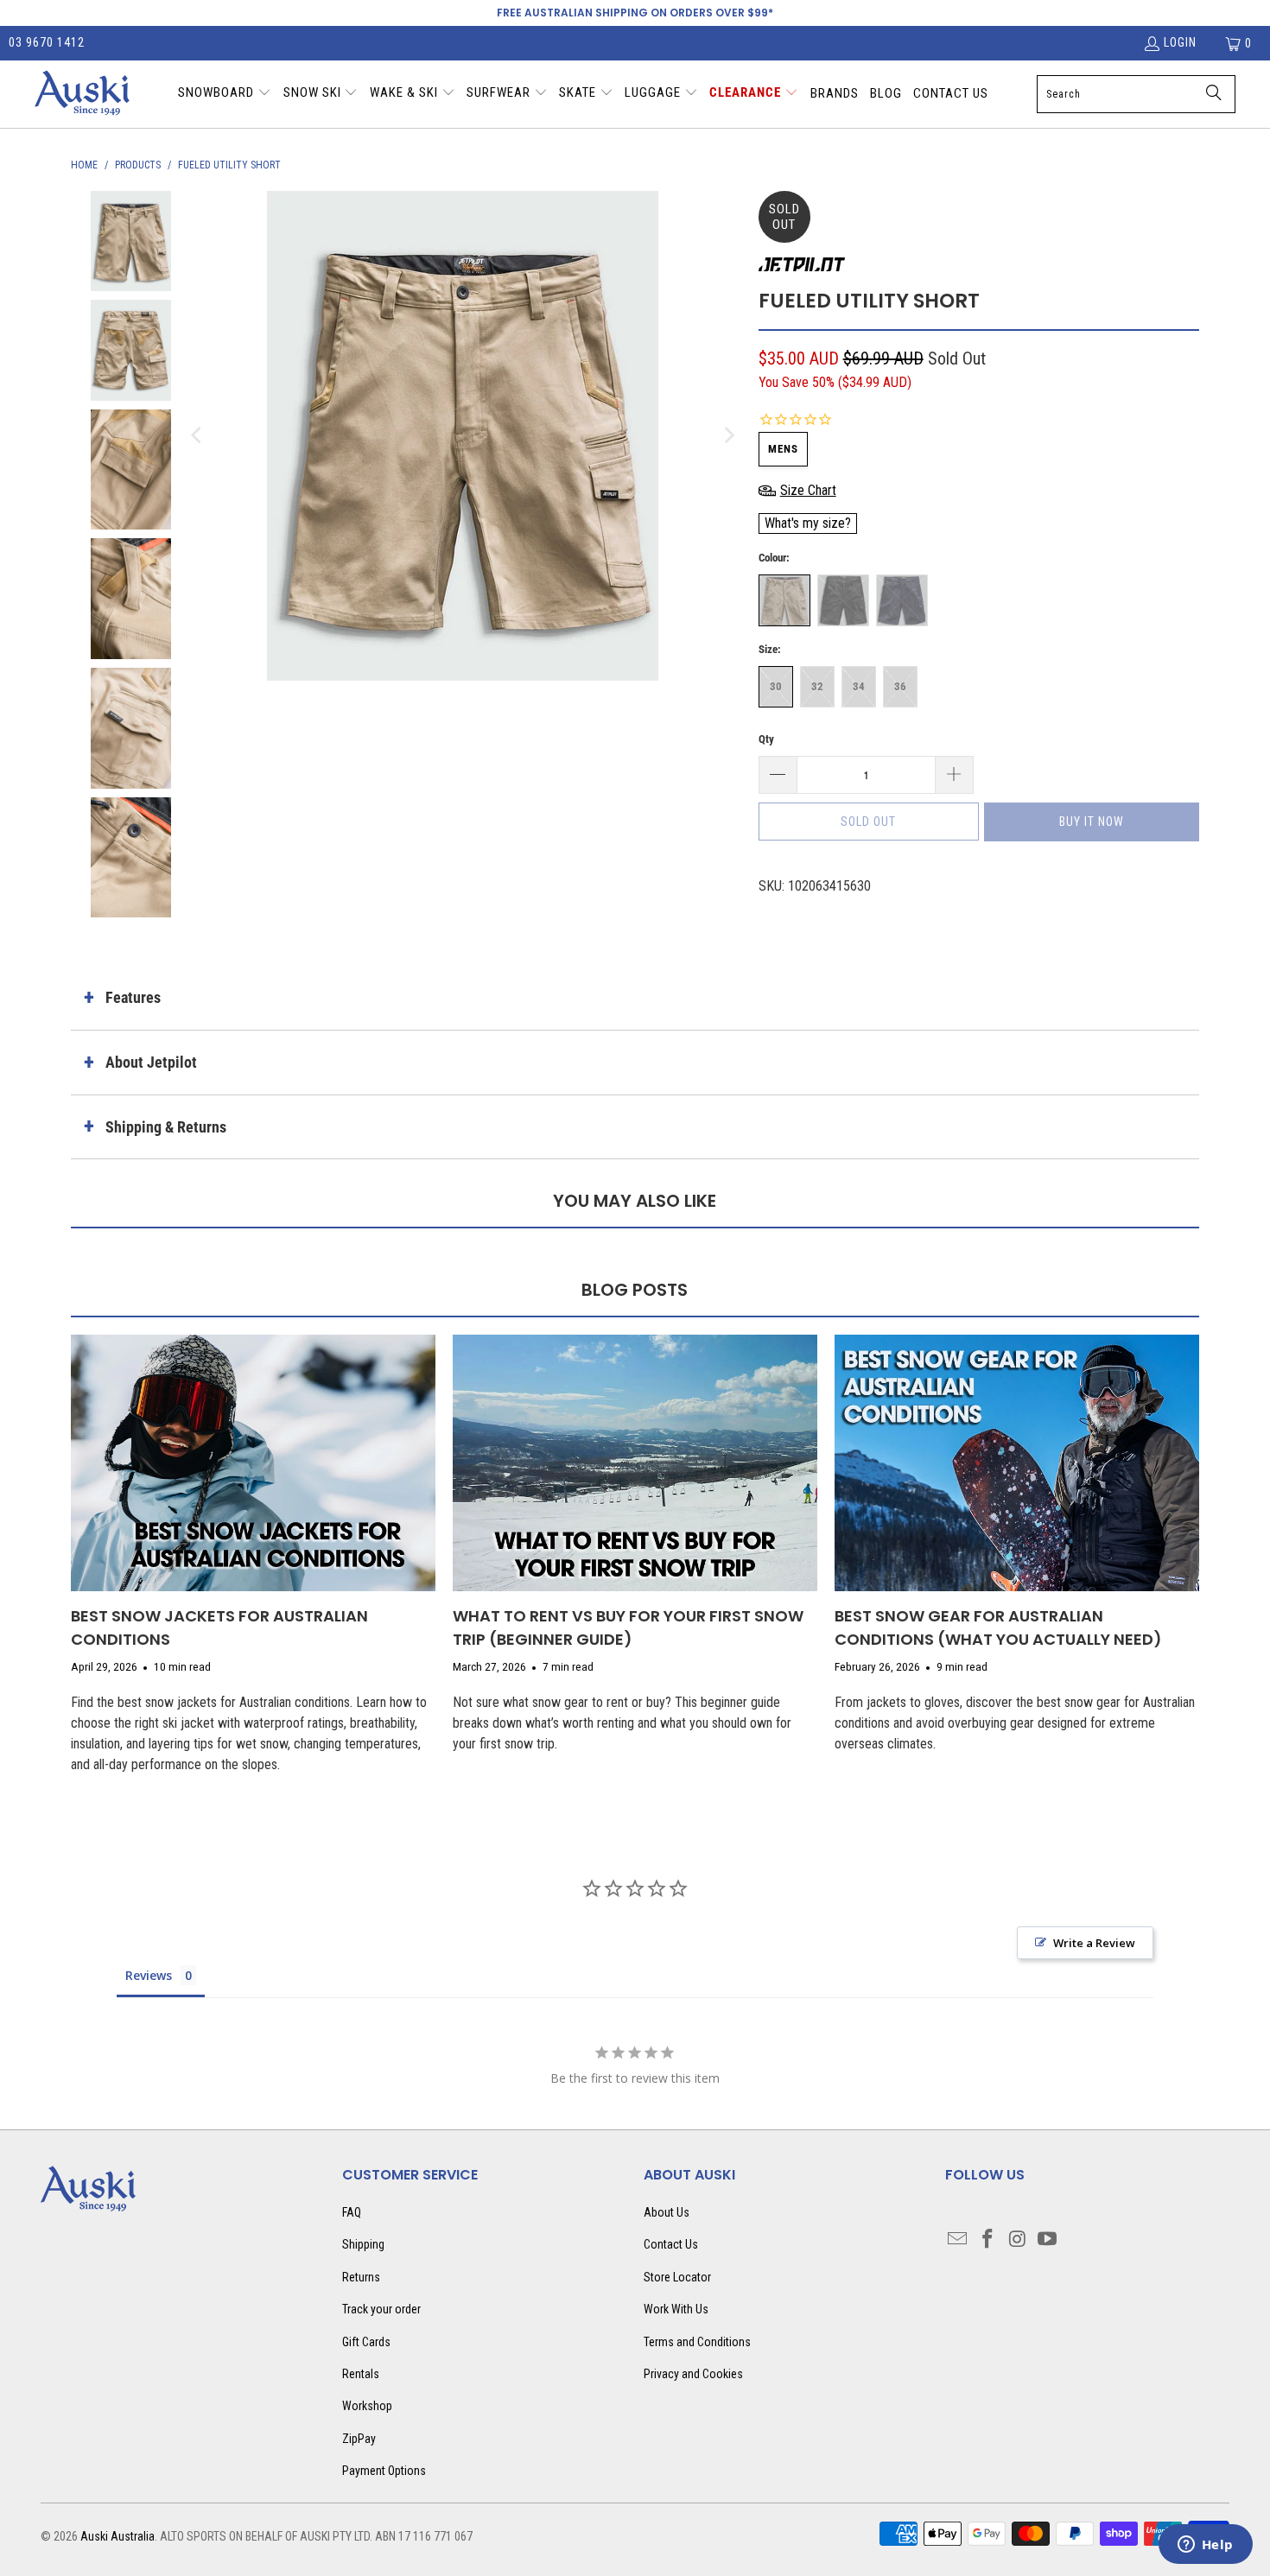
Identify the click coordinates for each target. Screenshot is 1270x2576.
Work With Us (676, 2309)
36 (900, 686)
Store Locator (677, 2277)
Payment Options (384, 2471)
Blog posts (635, 1290)
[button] (225, 94)
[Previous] (198, 436)
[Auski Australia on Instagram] (1019, 2240)
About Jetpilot (151, 1062)
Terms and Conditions (697, 2342)
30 (776, 686)
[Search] (1214, 94)
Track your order (381, 2309)
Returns (361, 2277)
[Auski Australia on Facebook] (988, 2240)
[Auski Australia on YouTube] (1048, 2240)
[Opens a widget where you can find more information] (1205, 2546)
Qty (766, 739)
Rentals (361, 2374)
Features (133, 997)
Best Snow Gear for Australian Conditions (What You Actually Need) (998, 1627)
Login (1180, 42)
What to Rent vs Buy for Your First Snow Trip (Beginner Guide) (628, 1627)
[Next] (728, 436)
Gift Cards (366, 2342)
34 (859, 686)
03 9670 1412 (47, 42)
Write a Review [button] (1094, 1943)
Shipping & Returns (166, 1127)
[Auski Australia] (82, 94)
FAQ (352, 2212)
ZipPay (359, 2439)
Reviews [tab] (149, 1975)
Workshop (367, 2406)
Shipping (363, 2244)
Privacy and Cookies (693, 2374)
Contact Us (671, 2244)
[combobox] (1136, 94)
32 (817, 686)
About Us (667, 2212)
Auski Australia (117, 2536)
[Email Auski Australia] (958, 2240)
